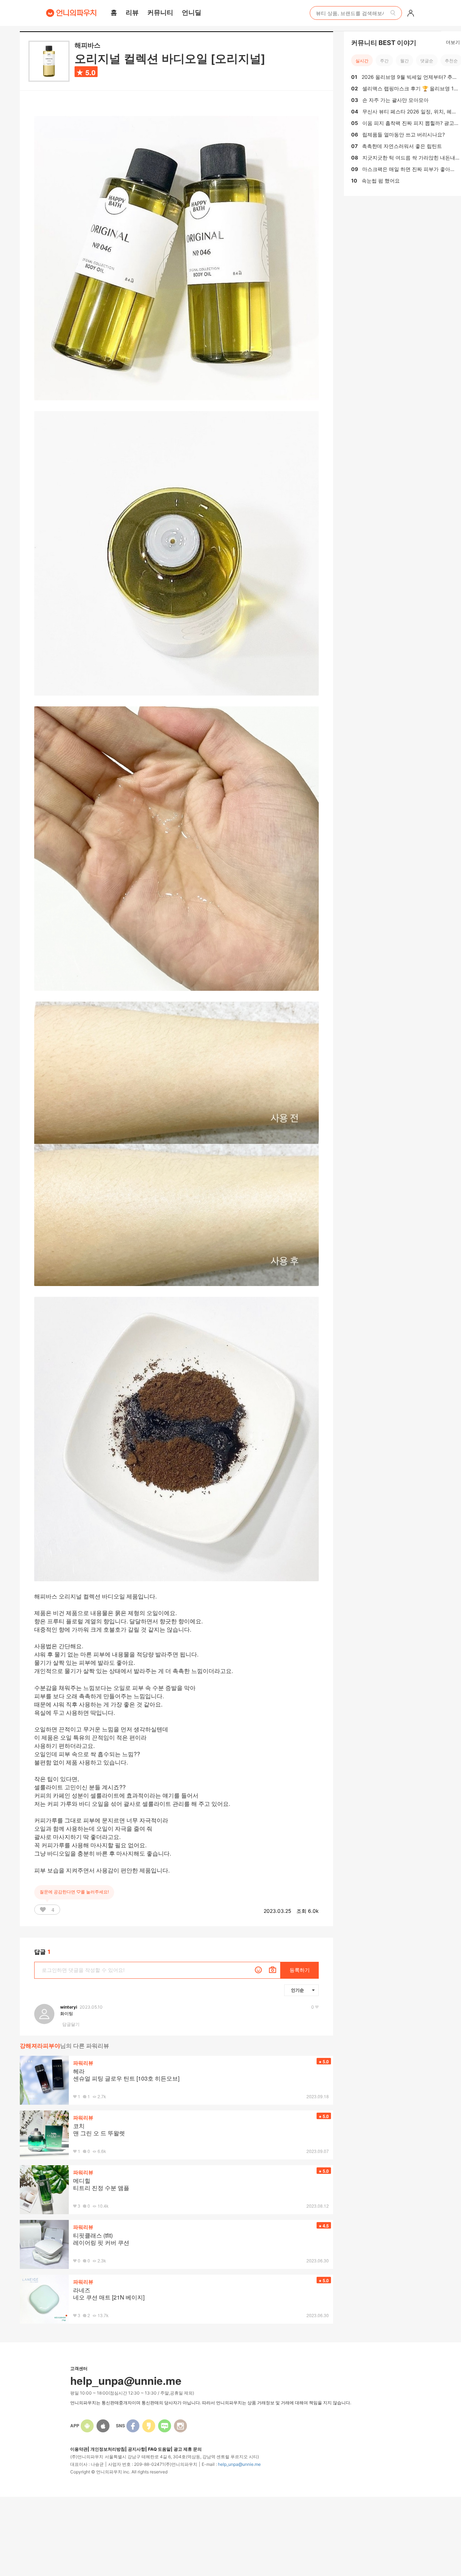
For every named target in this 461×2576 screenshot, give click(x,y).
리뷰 (132, 12)
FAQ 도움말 (159, 2449)
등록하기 (300, 1970)
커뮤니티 (160, 12)
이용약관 (79, 2449)
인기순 (297, 1990)
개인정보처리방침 (108, 2449)
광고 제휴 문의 (188, 2449)
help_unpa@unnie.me (239, 2464)
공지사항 (136, 2449)
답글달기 (71, 2024)
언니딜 (192, 12)
